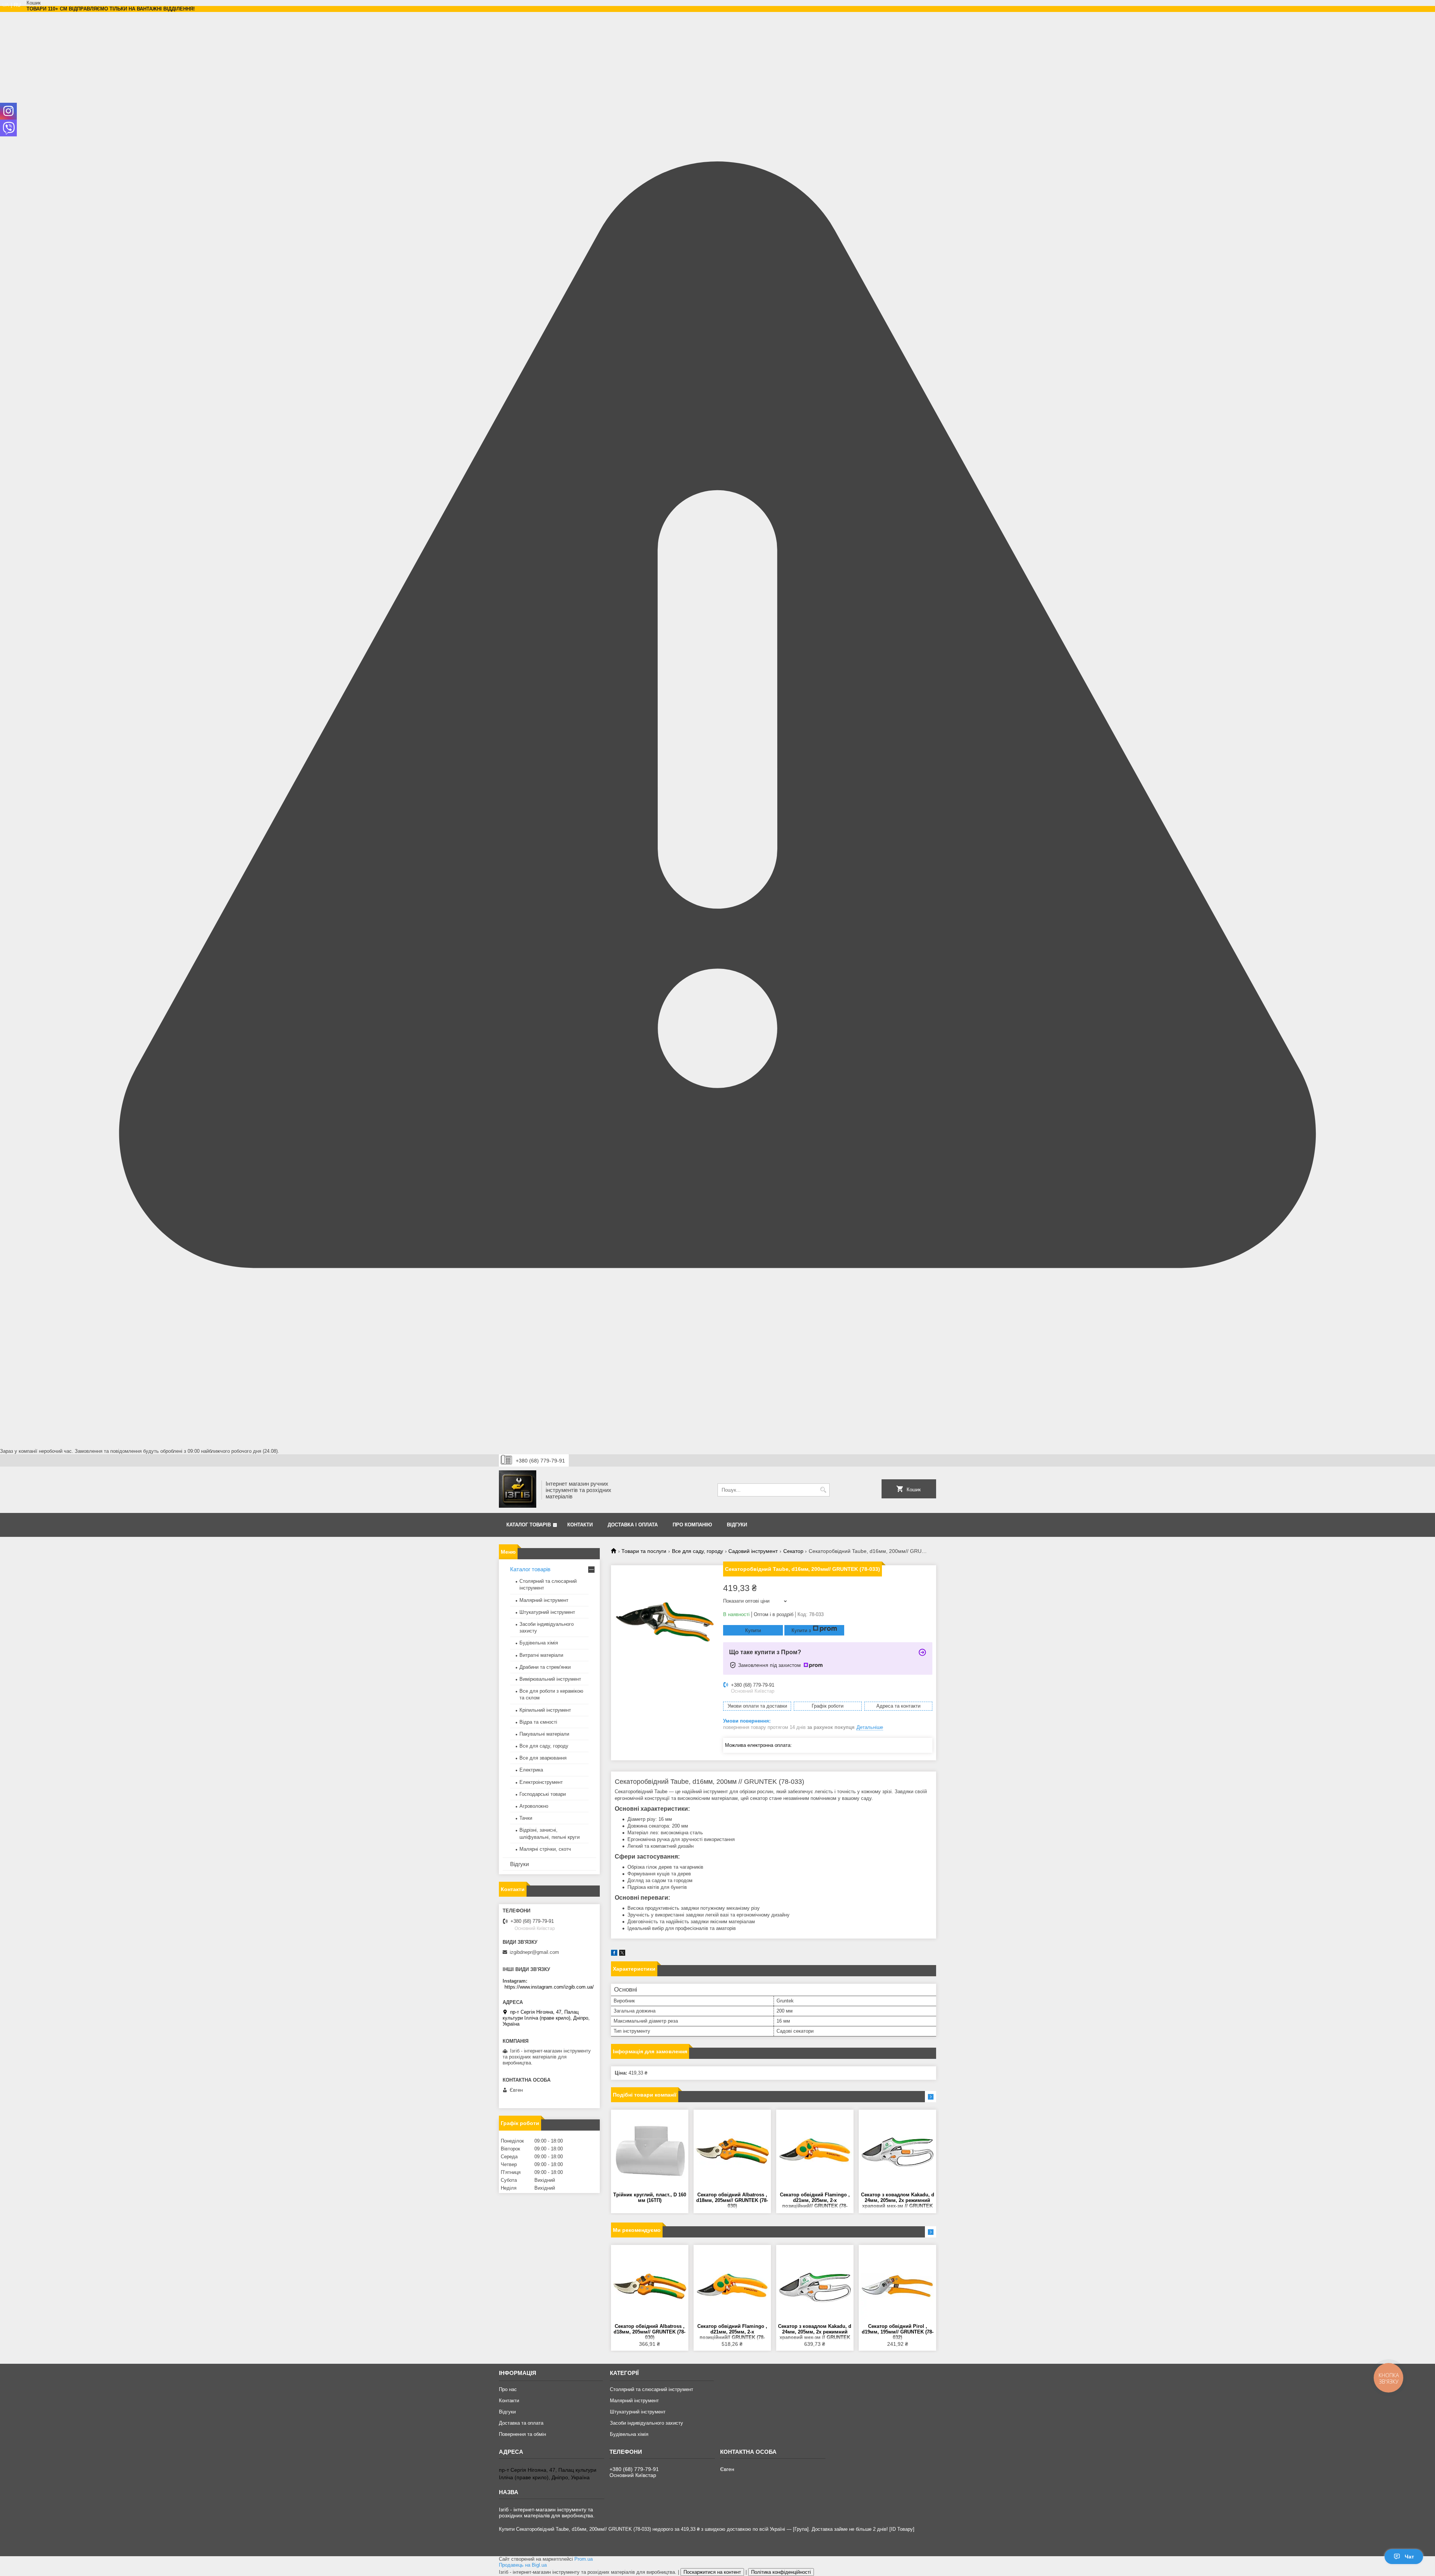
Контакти (580, 1525)
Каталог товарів (529, 1525)
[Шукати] (823, 1490)
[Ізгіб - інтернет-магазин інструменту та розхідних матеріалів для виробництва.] (518, 1490)
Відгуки (737, 1525)
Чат (1409, 2557)
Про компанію (692, 1525)
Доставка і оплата (633, 1525)
